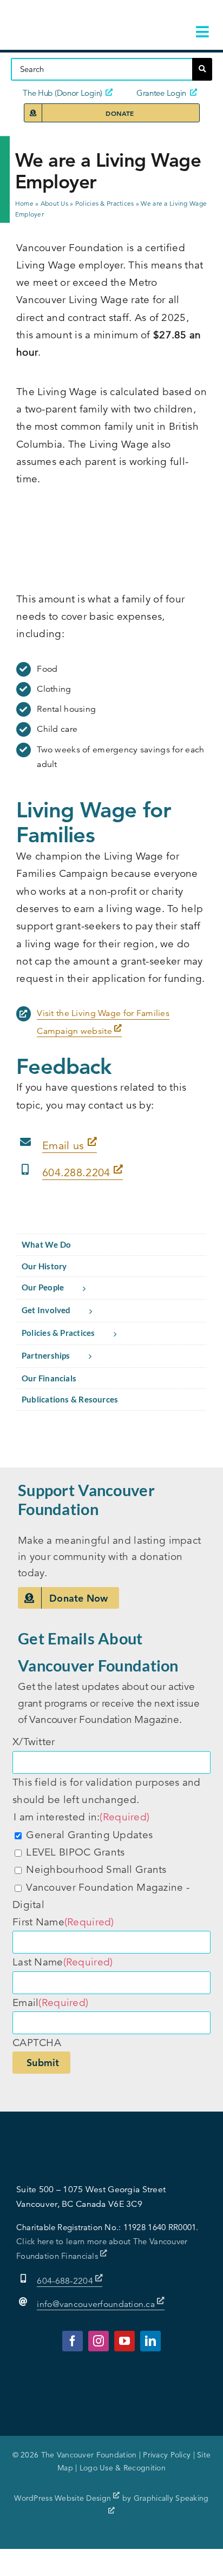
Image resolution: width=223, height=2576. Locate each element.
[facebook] (73, 2341)
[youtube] (124, 2341)
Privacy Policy (167, 2455)
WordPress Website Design (64, 2498)
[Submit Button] (202, 69)
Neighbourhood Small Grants (96, 1869)
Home (24, 203)
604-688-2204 (66, 2281)
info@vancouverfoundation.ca (96, 2304)
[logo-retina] (77, 16)
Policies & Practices (105, 203)
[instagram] (99, 2341)
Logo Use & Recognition (123, 2468)
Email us (65, 1146)
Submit (43, 2063)
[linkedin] (150, 2341)
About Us (54, 203)
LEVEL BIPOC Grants (75, 1852)
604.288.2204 (78, 1173)
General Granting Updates (89, 1835)
